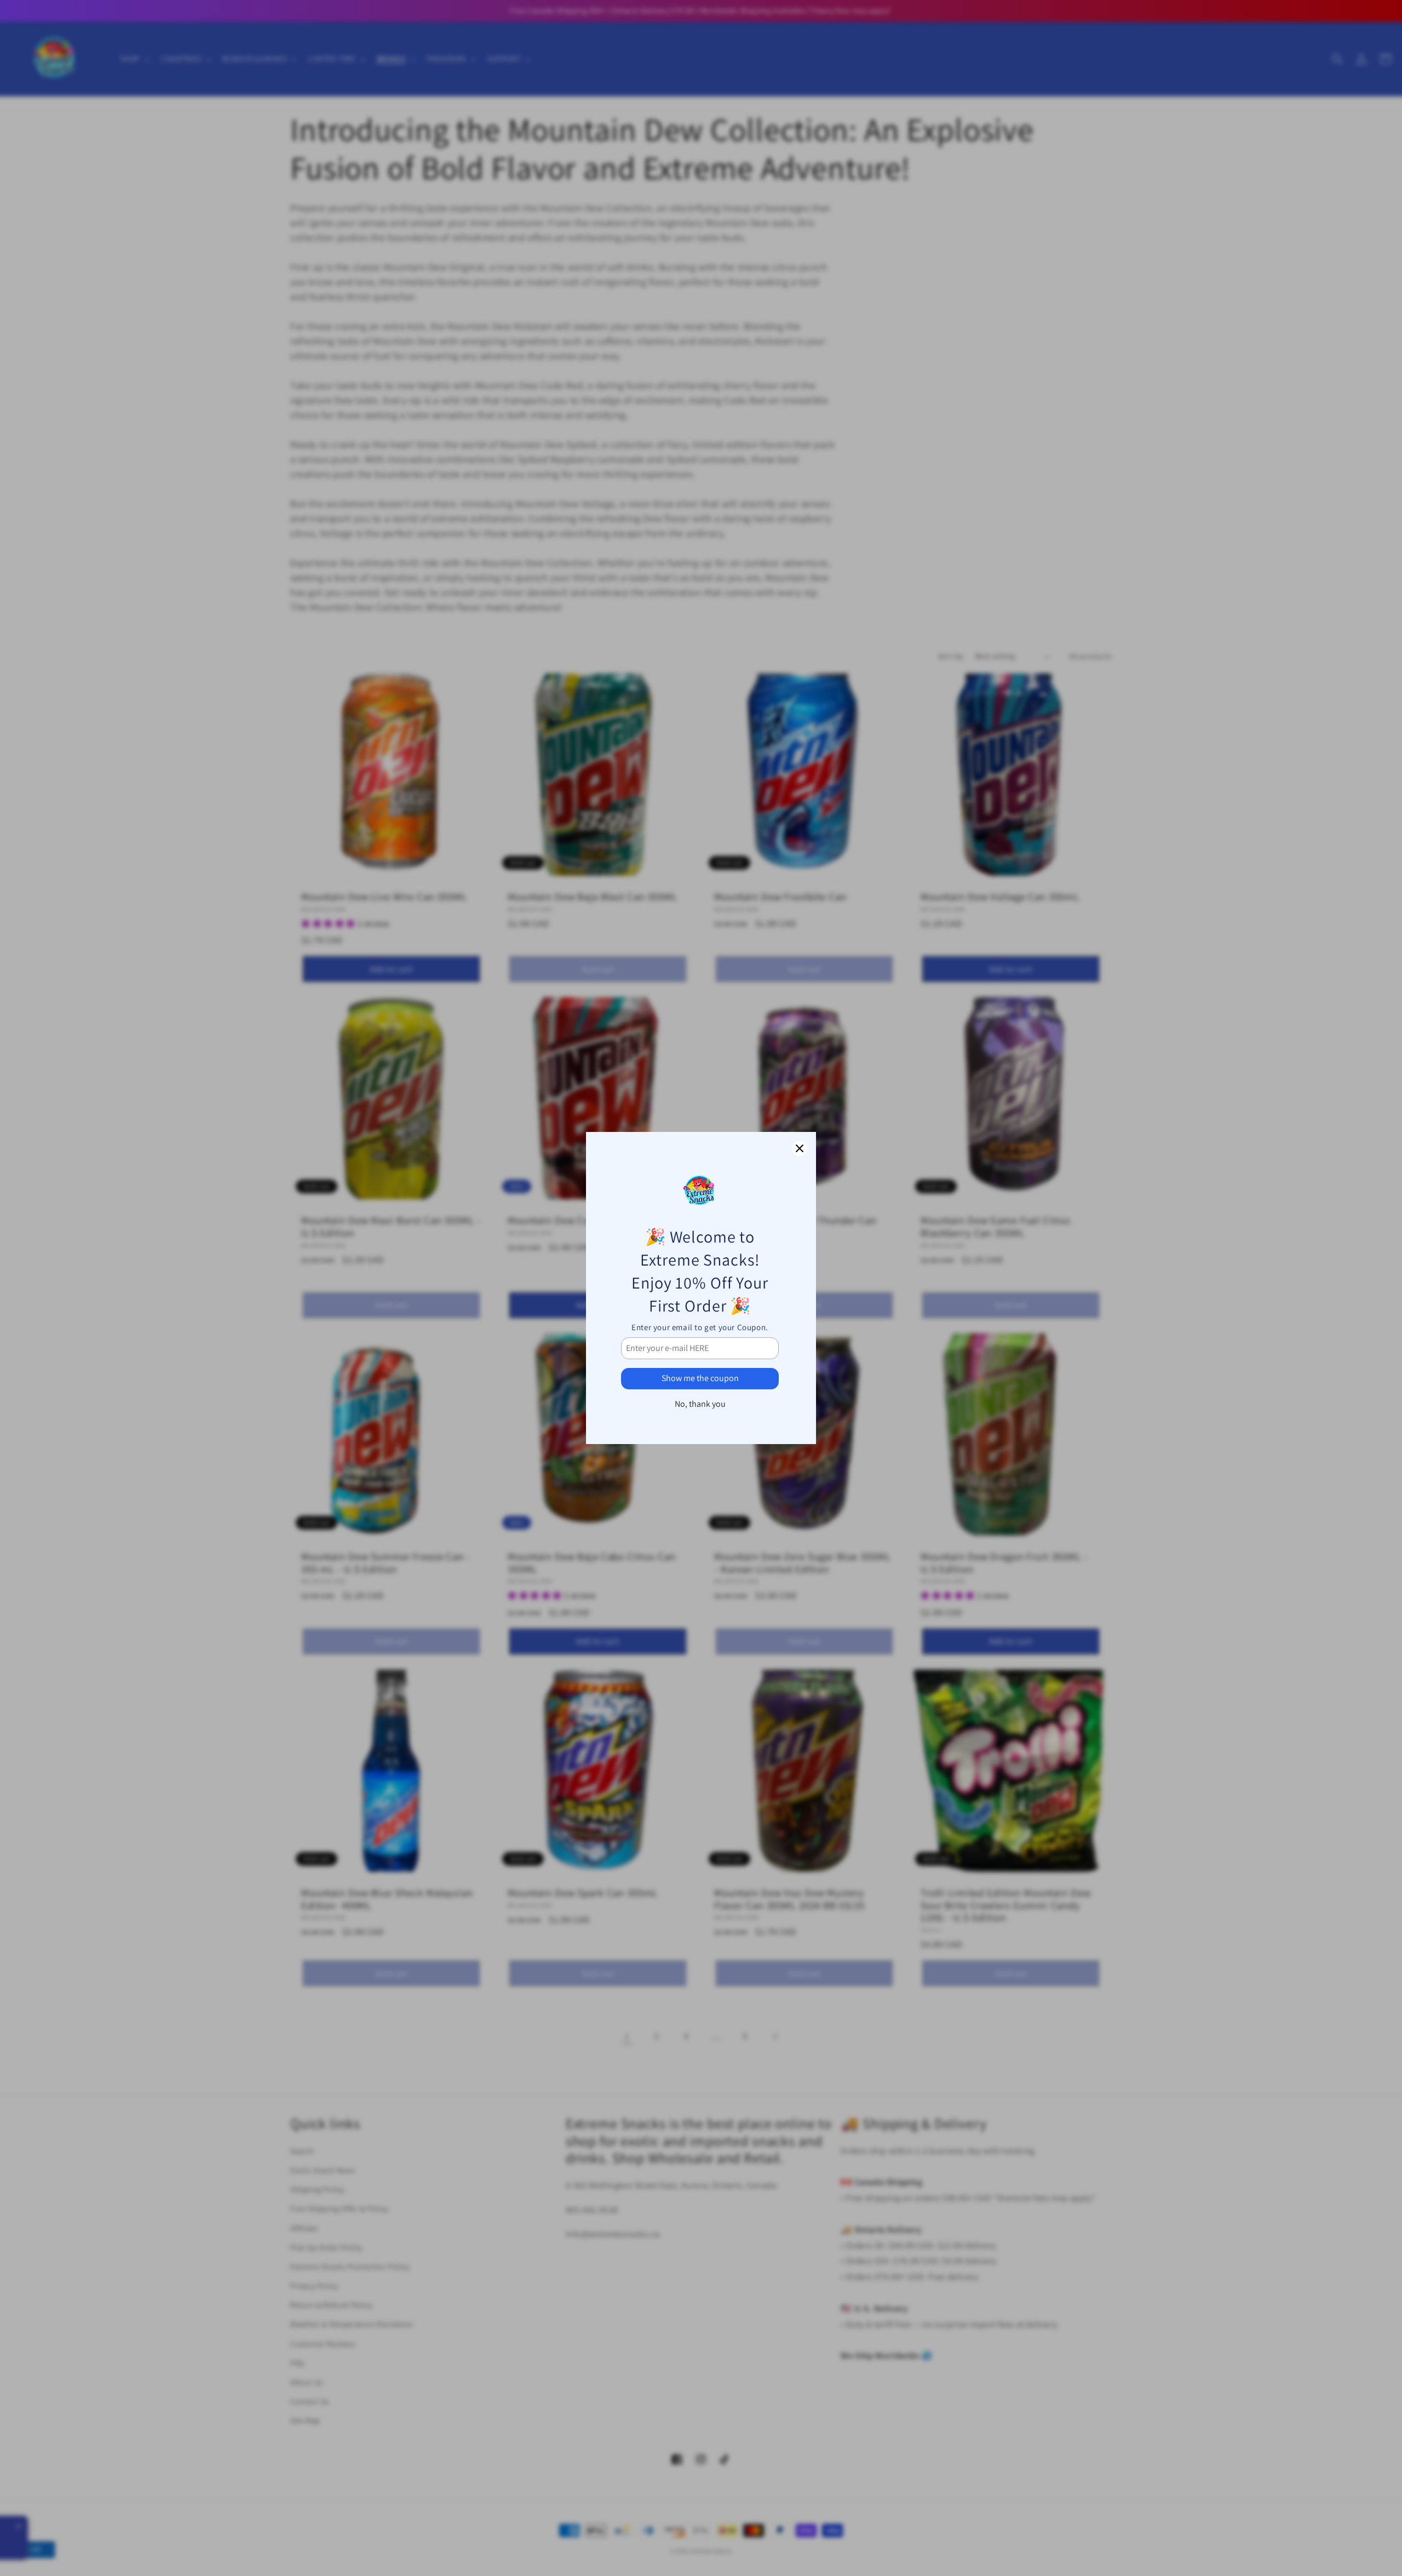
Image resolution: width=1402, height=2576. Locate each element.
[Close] (800, 1148)
